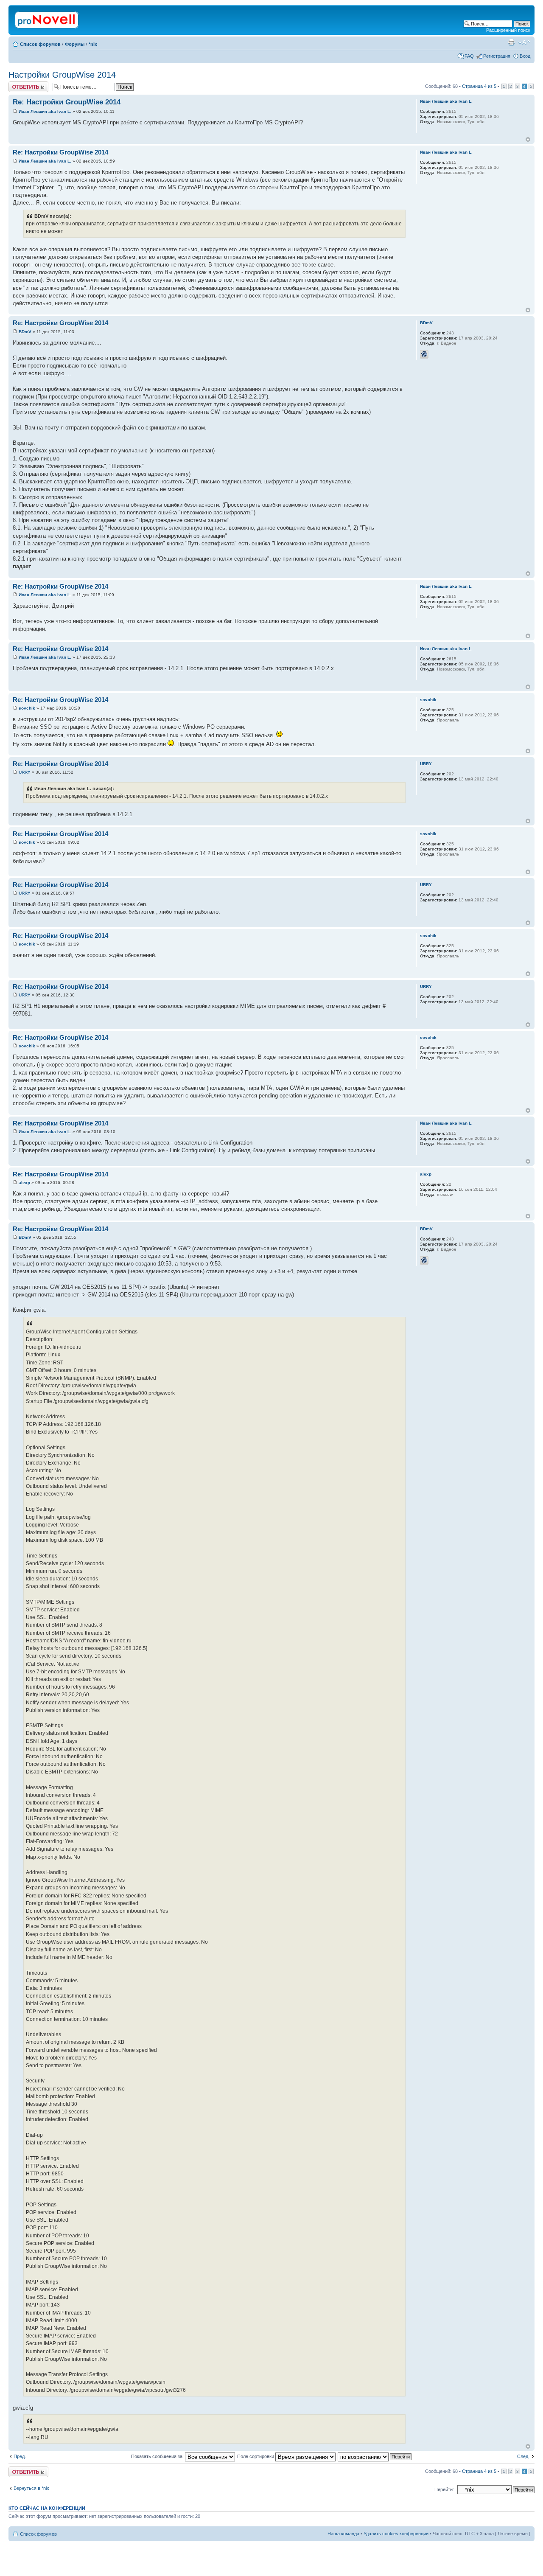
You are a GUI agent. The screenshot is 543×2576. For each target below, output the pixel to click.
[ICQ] (424, 354)
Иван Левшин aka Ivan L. (45, 111)
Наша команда (343, 2534)
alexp (24, 1183)
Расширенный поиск (508, 30)
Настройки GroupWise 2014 (62, 75)
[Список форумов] (47, 18)
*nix (93, 44)
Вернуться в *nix (31, 2488)
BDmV (25, 332)
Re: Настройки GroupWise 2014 (67, 102)
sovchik (27, 708)
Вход (525, 56)
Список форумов (40, 44)
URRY (25, 772)
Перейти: (444, 2489)
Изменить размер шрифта (524, 42)
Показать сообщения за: (158, 2456)
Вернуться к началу (528, 139)
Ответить (19, 84)
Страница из (479, 86)
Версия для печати (511, 42)
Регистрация (497, 56)
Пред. (20, 2456)
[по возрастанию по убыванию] (375, 2456)
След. (523, 2456)
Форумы (75, 44)
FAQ (469, 56)
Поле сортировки (256, 2456)
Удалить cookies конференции (396, 2534)
